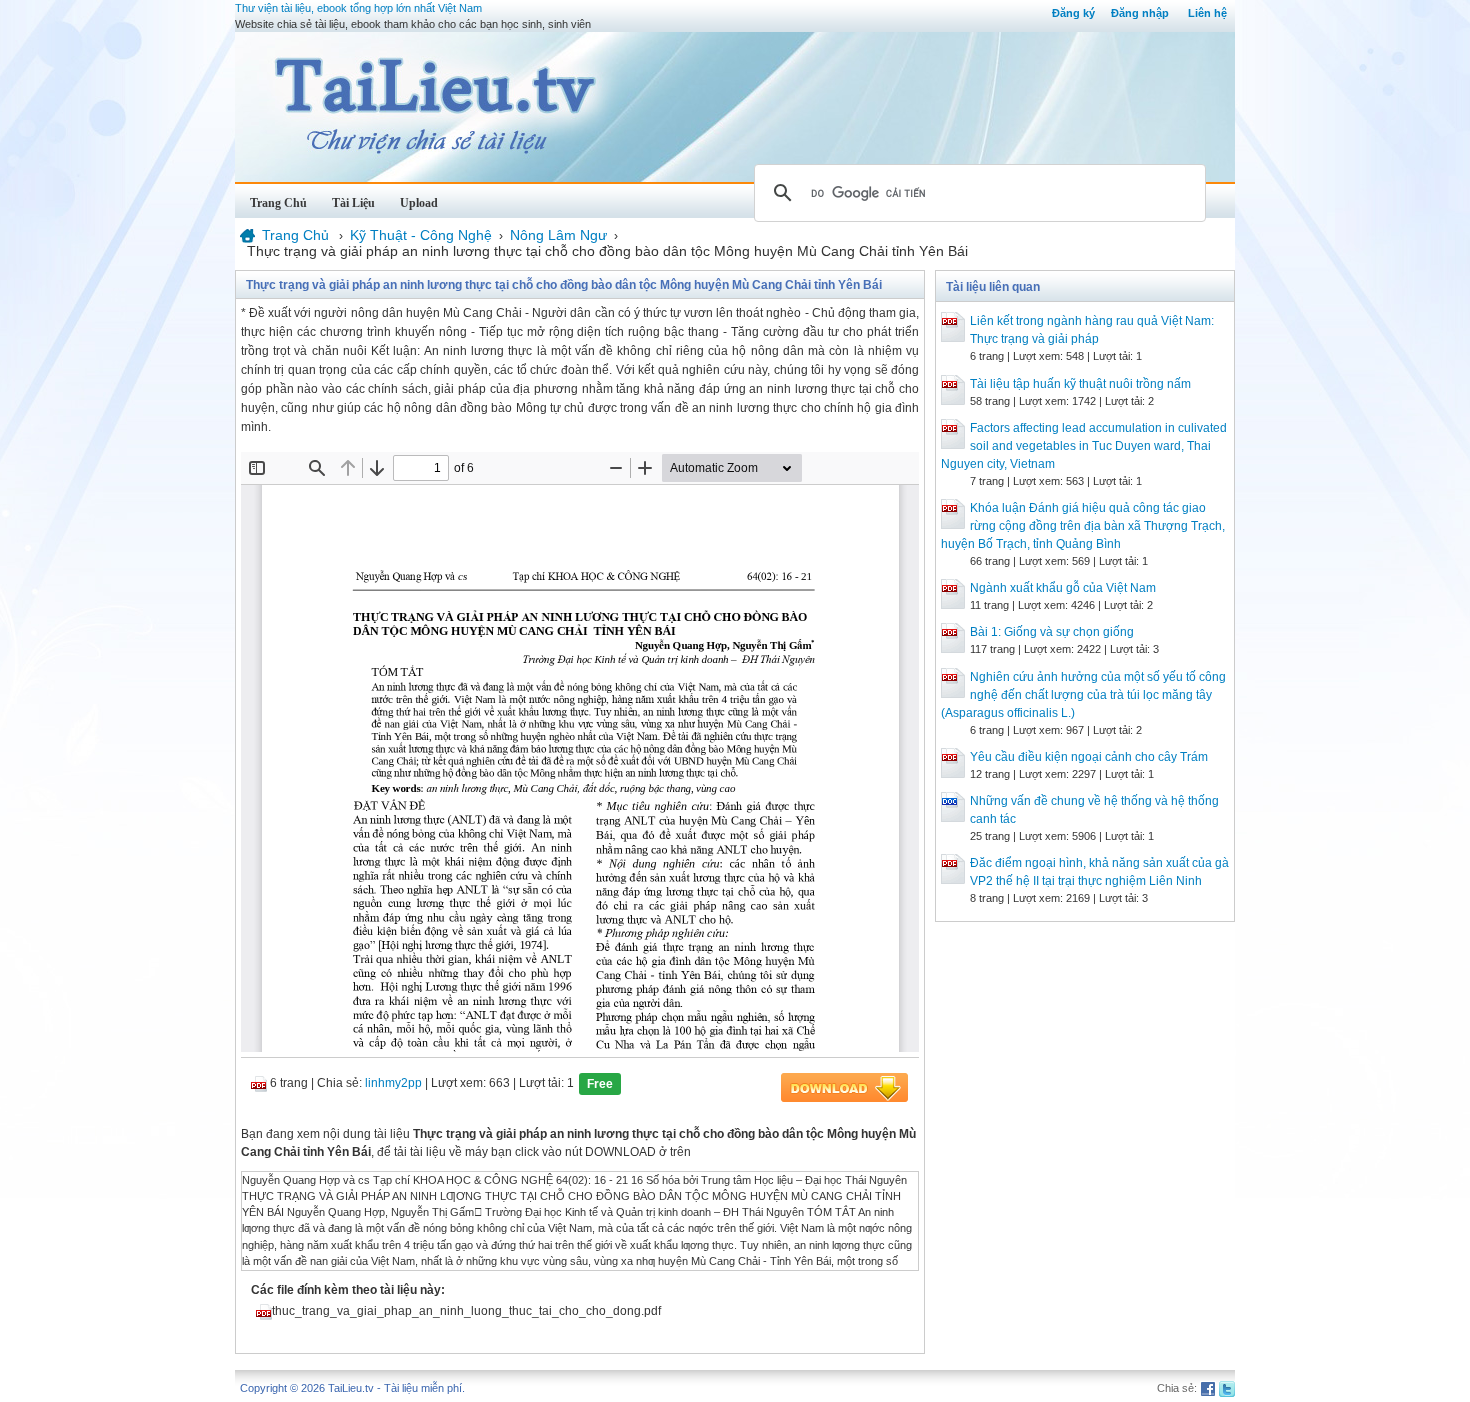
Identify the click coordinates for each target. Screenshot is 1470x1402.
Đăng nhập (1140, 13)
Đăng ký (1073, 13)
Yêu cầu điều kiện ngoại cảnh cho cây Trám (1089, 757)
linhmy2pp (393, 1083)
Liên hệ (1207, 13)
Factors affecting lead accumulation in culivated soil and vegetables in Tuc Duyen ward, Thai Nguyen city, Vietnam (1084, 446)
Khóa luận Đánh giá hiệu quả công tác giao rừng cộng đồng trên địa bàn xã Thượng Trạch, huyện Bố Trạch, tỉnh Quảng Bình (1083, 526)
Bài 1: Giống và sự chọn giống (1052, 632)
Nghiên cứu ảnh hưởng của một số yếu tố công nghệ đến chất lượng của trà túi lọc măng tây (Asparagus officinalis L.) (1083, 695)
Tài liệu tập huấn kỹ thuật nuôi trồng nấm (1080, 384)
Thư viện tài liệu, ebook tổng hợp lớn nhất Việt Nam (358, 8)
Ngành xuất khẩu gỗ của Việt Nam (1063, 588)
